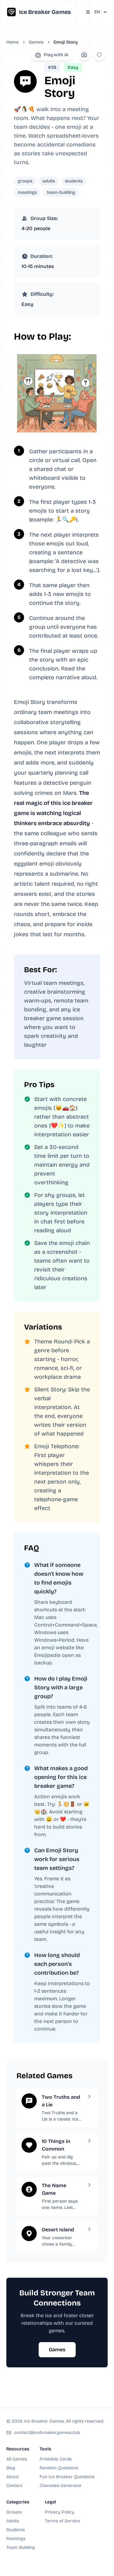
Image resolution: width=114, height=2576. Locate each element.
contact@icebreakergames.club (47, 2433)
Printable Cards (56, 2459)
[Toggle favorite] (99, 55)
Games (36, 42)
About (13, 2477)
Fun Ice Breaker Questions (67, 2477)
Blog (11, 2468)
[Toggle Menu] (88, 12)
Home (13, 42)
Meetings (16, 2539)
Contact (14, 2486)
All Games (17, 2459)
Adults (13, 2521)
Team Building (21, 2547)
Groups (14, 2512)
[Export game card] (84, 55)
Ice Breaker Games (45, 12)
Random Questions (59, 2468)
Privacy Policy (60, 2512)
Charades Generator (61, 2486)
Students (16, 2530)
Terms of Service (63, 2521)
